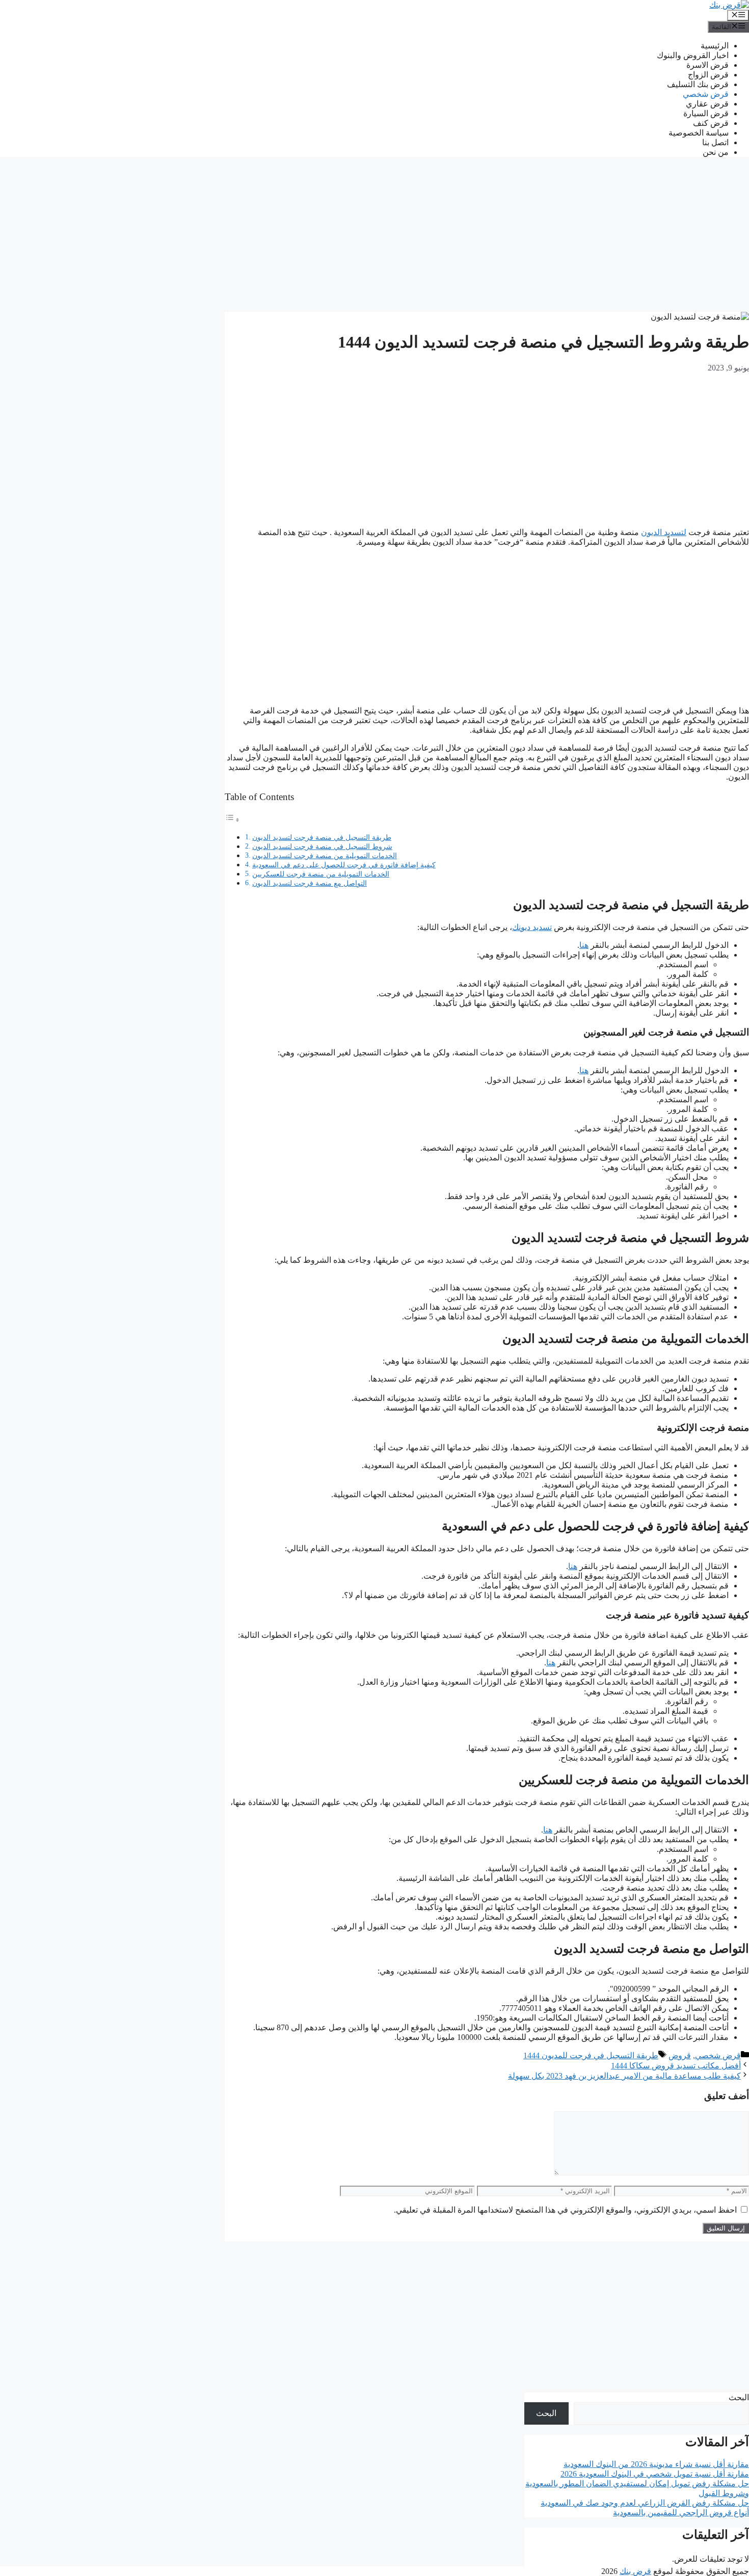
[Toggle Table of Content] (232, 820)
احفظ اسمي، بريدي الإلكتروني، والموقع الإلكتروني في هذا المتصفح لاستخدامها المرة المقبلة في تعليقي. (565, 2210)
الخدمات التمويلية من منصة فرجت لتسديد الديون (325, 856)
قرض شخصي (706, 94)
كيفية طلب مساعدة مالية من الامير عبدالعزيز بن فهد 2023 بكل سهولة (624, 2076)
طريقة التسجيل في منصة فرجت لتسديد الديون (322, 837)
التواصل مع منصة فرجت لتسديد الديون (310, 883)
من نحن (716, 152)
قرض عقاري (707, 104)
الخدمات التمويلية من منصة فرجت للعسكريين (321, 874)
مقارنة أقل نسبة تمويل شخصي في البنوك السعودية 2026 (655, 2474)
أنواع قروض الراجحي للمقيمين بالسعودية (681, 2513)
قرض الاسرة (707, 65)
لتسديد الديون (664, 532)
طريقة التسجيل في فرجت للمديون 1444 (591, 2055)
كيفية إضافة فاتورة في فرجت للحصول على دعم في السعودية (344, 865)
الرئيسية (715, 46)
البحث (739, 2397)
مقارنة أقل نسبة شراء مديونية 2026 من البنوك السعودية (656, 2464)
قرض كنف (711, 123)
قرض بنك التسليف (698, 84)
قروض (680, 2055)
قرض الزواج (708, 75)
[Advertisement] (487, 236)
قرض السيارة (706, 113)
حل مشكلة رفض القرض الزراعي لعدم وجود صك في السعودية (645, 2503)
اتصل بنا (715, 142)
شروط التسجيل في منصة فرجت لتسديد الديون (322, 846)
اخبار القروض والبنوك (693, 55)
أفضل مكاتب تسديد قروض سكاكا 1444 (676, 2066)
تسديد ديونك (532, 927)
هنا (584, 945)
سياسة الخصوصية (699, 133)
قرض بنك (635, 2571)
